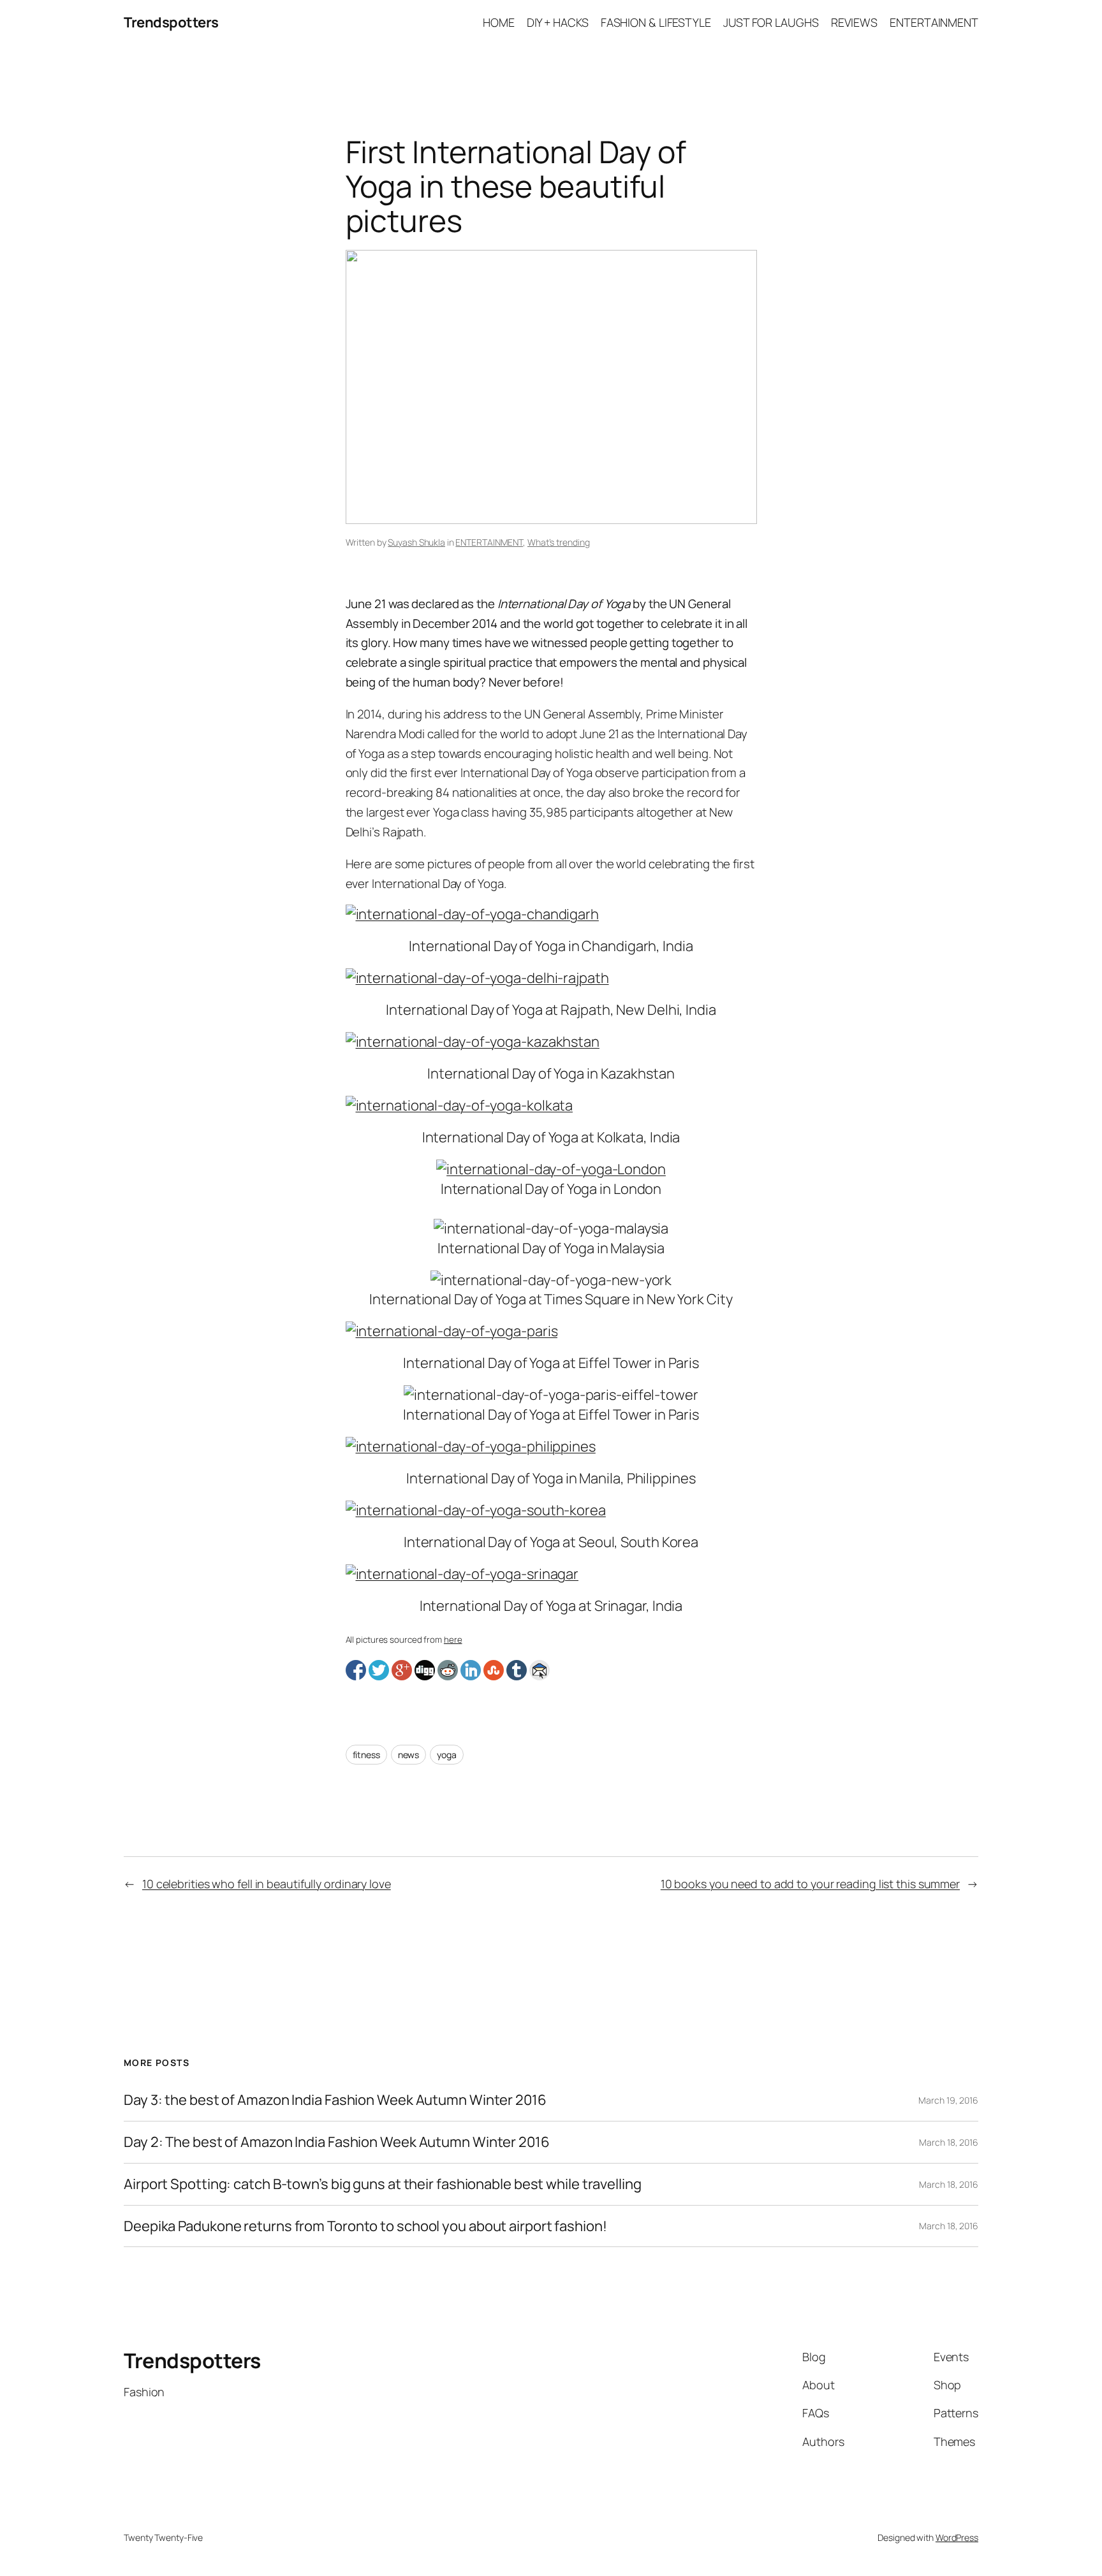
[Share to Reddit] (448, 1670)
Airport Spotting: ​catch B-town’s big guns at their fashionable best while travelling (383, 2184)
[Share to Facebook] (356, 1670)
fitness (366, 1755)
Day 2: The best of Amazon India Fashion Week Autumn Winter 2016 (337, 2142)
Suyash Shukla (416, 542)
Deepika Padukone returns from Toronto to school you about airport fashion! (365, 2226)
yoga (447, 1755)
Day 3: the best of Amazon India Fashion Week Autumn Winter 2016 (335, 2100)
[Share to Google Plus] (402, 1670)
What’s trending (559, 542)
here (453, 1640)
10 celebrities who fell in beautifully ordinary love (267, 1884)
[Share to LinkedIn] (471, 1670)
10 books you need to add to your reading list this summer (810, 1884)
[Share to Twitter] (379, 1670)
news (409, 1755)
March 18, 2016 (949, 2142)
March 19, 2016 (948, 2100)
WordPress (957, 2537)
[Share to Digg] (425, 1670)
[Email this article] (540, 1670)
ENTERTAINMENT (489, 542)
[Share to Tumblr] (517, 1670)
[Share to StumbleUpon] (494, 1670)
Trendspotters (171, 22)
